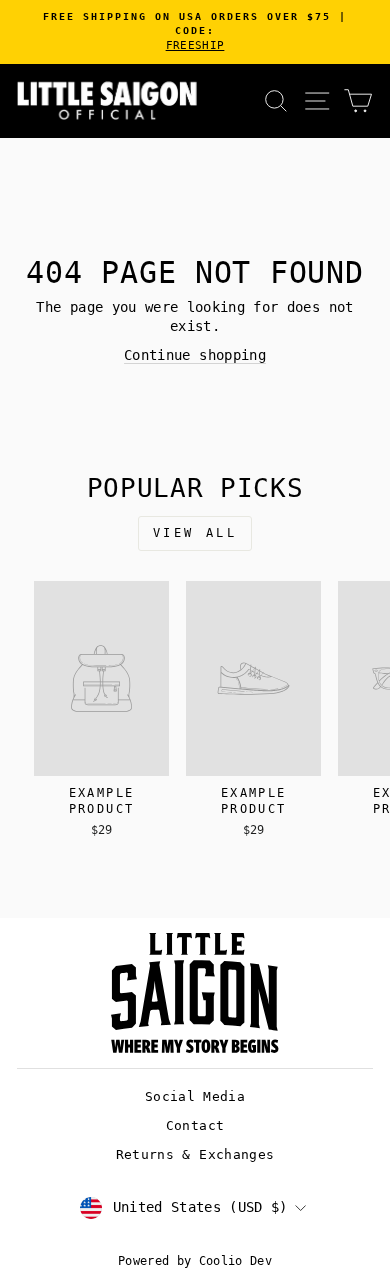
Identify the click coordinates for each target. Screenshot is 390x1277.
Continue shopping (195, 355)
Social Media (195, 1096)
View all (195, 533)
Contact (195, 1125)
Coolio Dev (235, 1261)
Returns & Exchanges (195, 1154)
